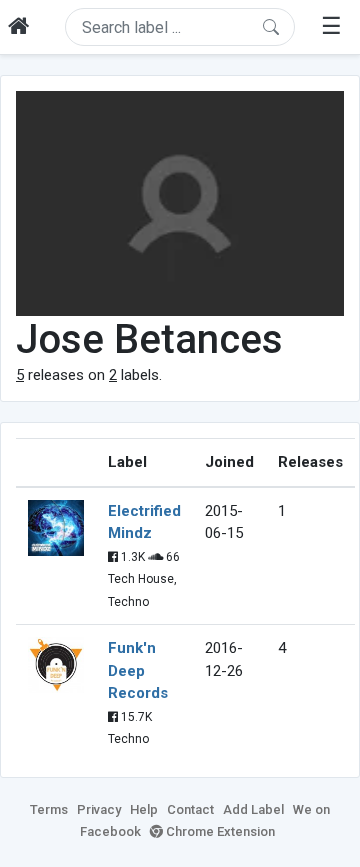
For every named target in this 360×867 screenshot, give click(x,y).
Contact (190, 809)
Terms (49, 809)
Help (144, 809)
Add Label (253, 809)
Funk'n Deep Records (138, 670)
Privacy (99, 809)
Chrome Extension (219, 831)
